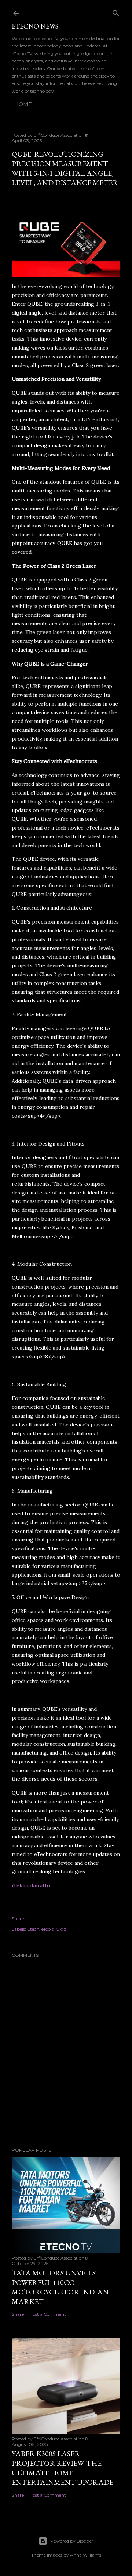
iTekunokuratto (31, 1885)
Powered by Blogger (72, 2541)
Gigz (61, 1929)
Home (23, 104)
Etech (33, 1929)
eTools (47, 1929)
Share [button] (18, 1919)
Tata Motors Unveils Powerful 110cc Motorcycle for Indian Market (60, 2287)
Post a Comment (48, 2314)
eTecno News (35, 26)
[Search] (116, 12)
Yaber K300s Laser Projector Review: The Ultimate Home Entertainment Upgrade (63, 2468)
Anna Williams (86, 2555)
